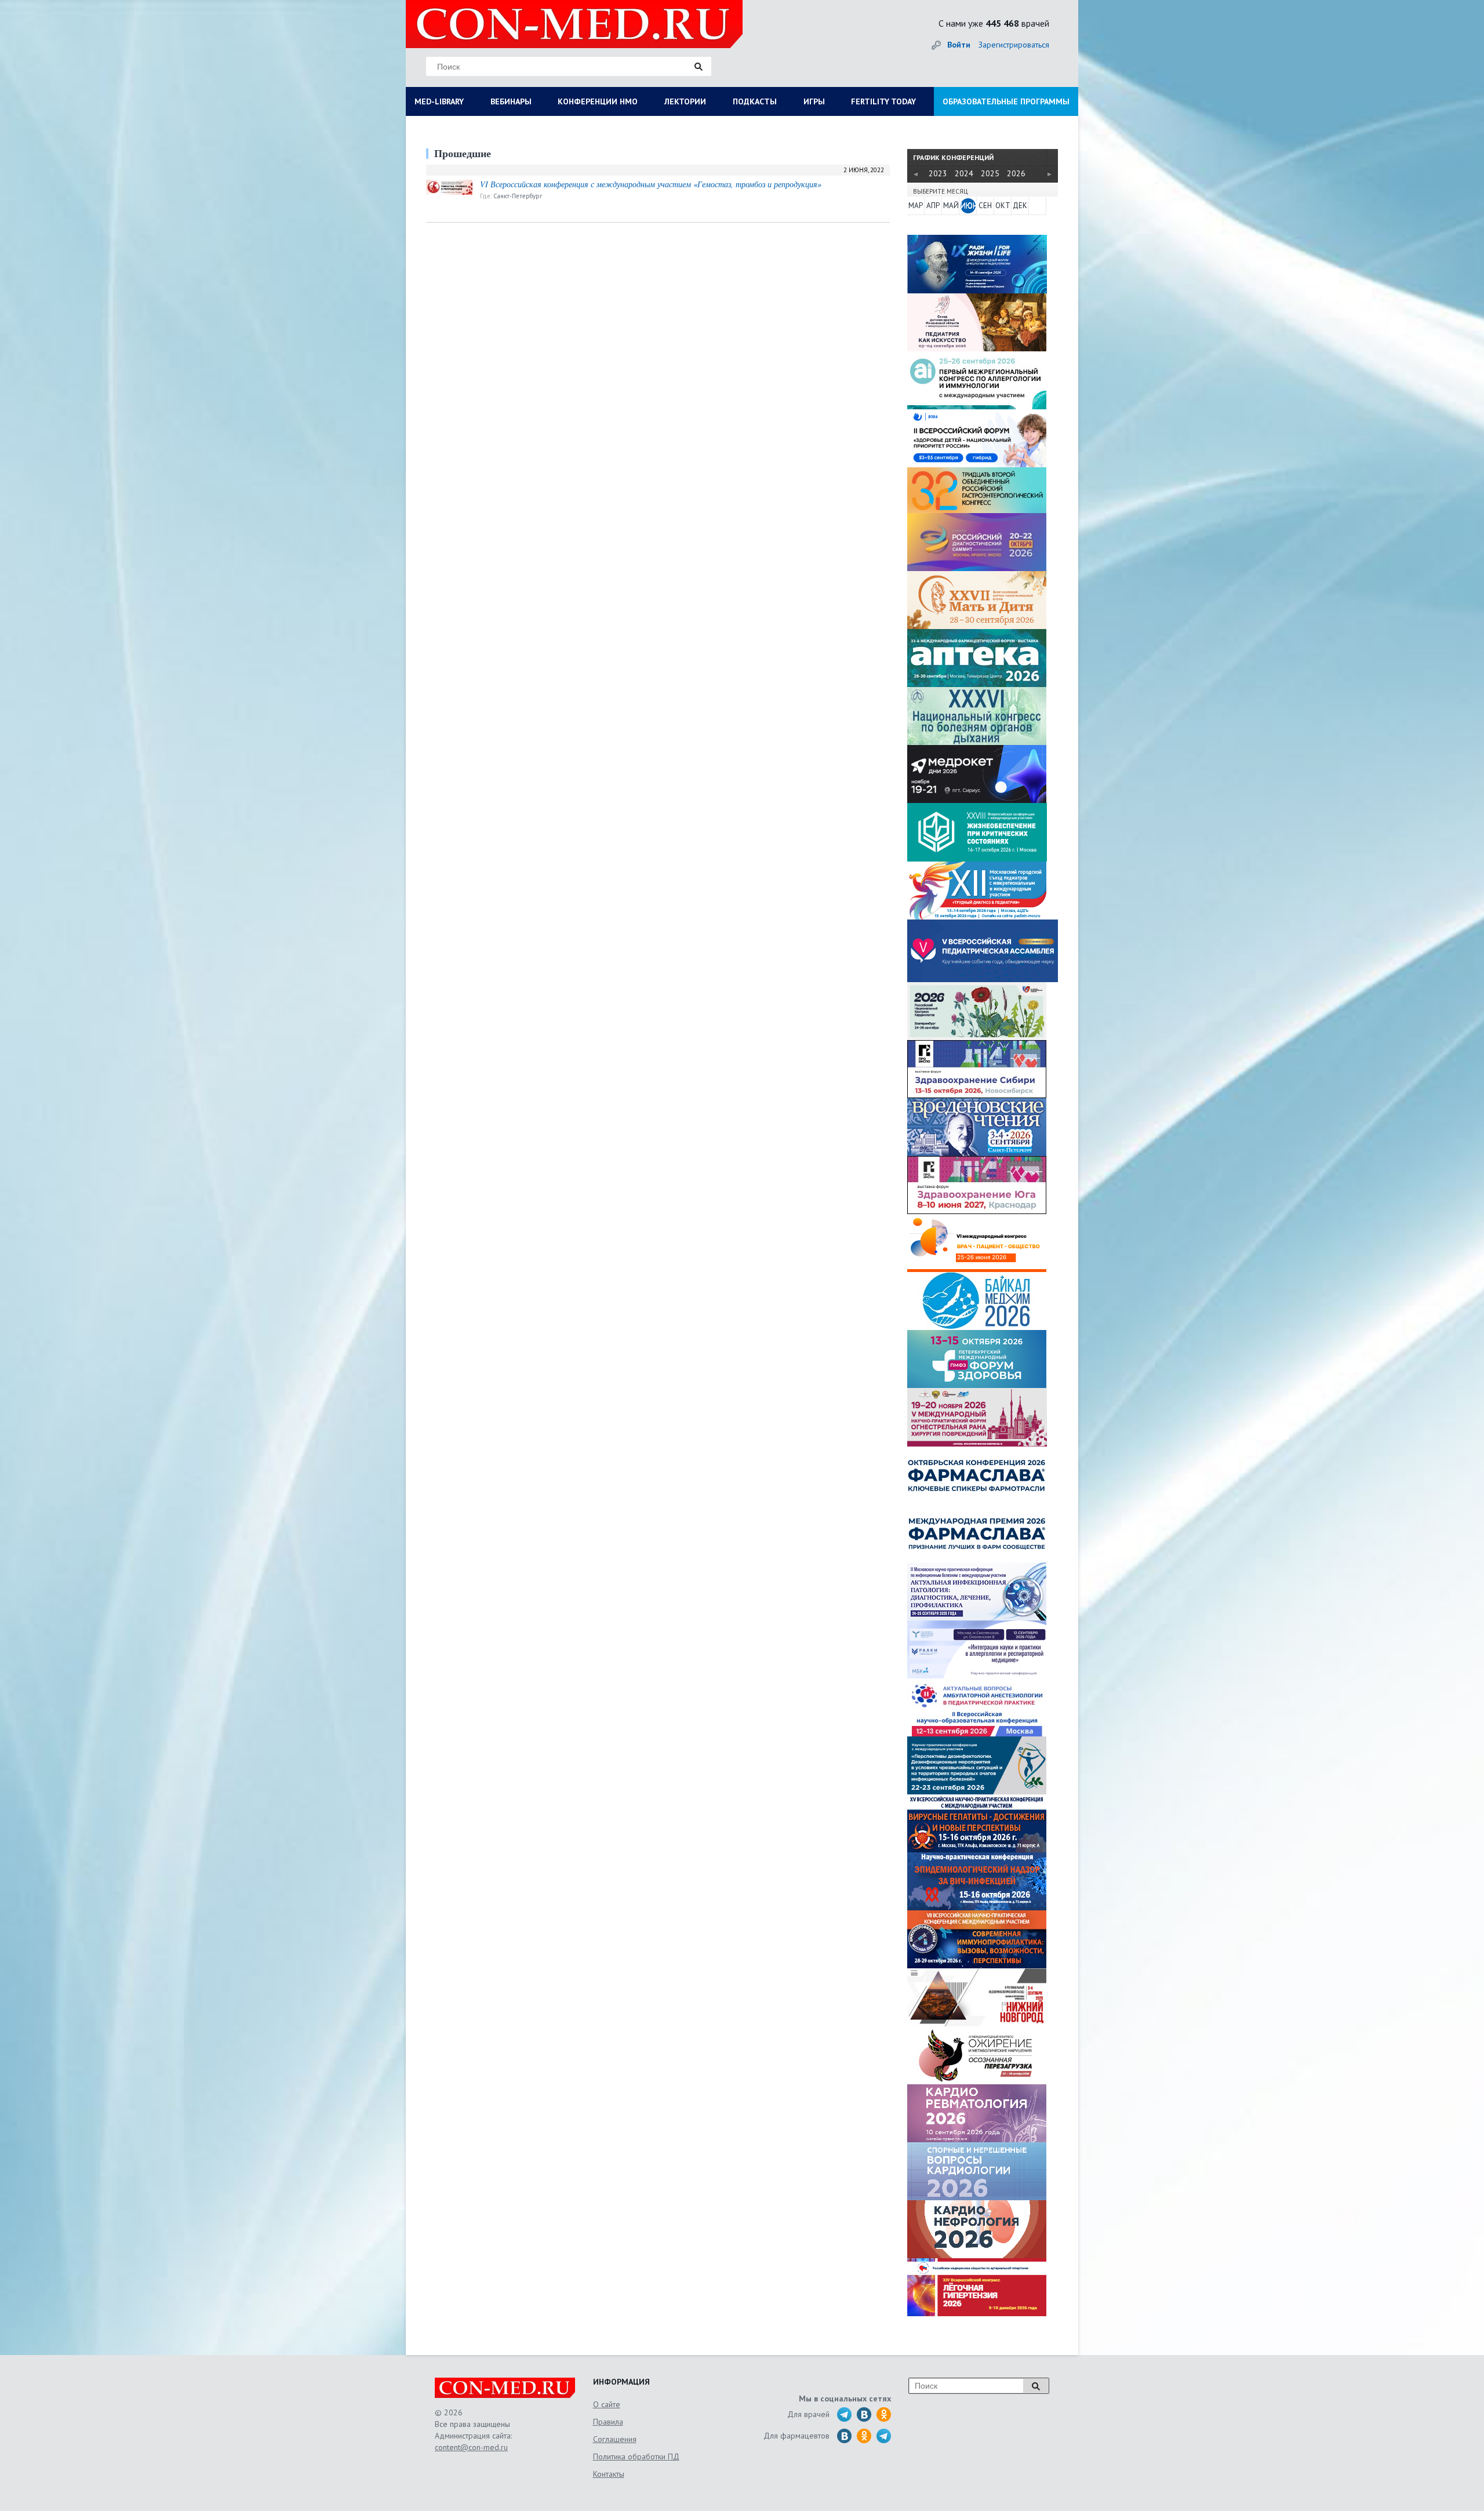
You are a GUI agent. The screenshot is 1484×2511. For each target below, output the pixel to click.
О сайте (607, 2404)
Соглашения (615, 2439)
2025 (990, 173)
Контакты (609, 2474)
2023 (938, 173)
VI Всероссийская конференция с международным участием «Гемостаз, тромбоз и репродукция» (651, 184)
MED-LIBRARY (439, 101)
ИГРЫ (814, 101)
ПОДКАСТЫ (755, 101)
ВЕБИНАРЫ (511, 101)
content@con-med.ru (471, 2447)
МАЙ (951, 206)
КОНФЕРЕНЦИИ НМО (598, 101)
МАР (916, 206)
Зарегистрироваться (1014, 45)
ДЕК (1020, 206)
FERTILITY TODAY (883, 101)
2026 (1016, 173)
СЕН (985, 206)
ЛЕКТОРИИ (685, 101)
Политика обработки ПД (636, 2457)
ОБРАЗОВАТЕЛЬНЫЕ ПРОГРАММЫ (1006, 101)
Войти (959, 45)
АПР (933, 206)
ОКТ (1003, 206)
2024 (964, 173)
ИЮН (968, 206)
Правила (608, 2422)
